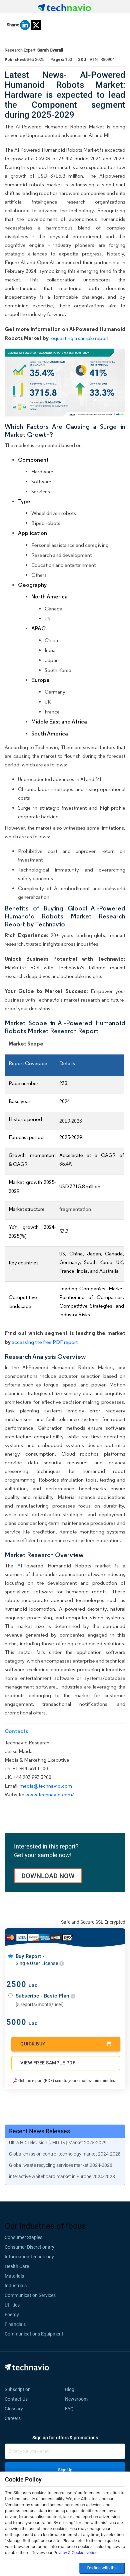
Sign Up (65, 2470)
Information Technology (29, 2257)
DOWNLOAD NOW (48, 1876)
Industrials (16, 2286)
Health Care (17, 2266)
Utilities (12, 2305)
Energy (12, 2315)
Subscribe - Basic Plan (43, 1996)
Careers (13, 2418)
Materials (14, 2276)
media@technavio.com (46, 1786)
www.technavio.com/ (50, 1794)
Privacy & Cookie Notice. (76, 2553)
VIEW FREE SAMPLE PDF (48, 2063)
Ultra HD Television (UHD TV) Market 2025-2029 (58, 2143)
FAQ (71, 2409)
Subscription (18, 2389)
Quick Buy (33, 2044)
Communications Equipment (34, 2334)
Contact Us (16, 2399)
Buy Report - (37, 1960)
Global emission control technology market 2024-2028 (65, 2154)
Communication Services (30, 2295)
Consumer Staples (23, 2237)
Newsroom (78, 2399)
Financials (15, 2324)
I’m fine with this (102, 2568)
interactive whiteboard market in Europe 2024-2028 (62, 2176)
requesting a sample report (79, 338)
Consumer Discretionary (29, 2247)
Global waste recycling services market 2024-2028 (61, 2165)
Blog (72, 2389)
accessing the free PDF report (45, 1342)
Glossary (14, 2409)
